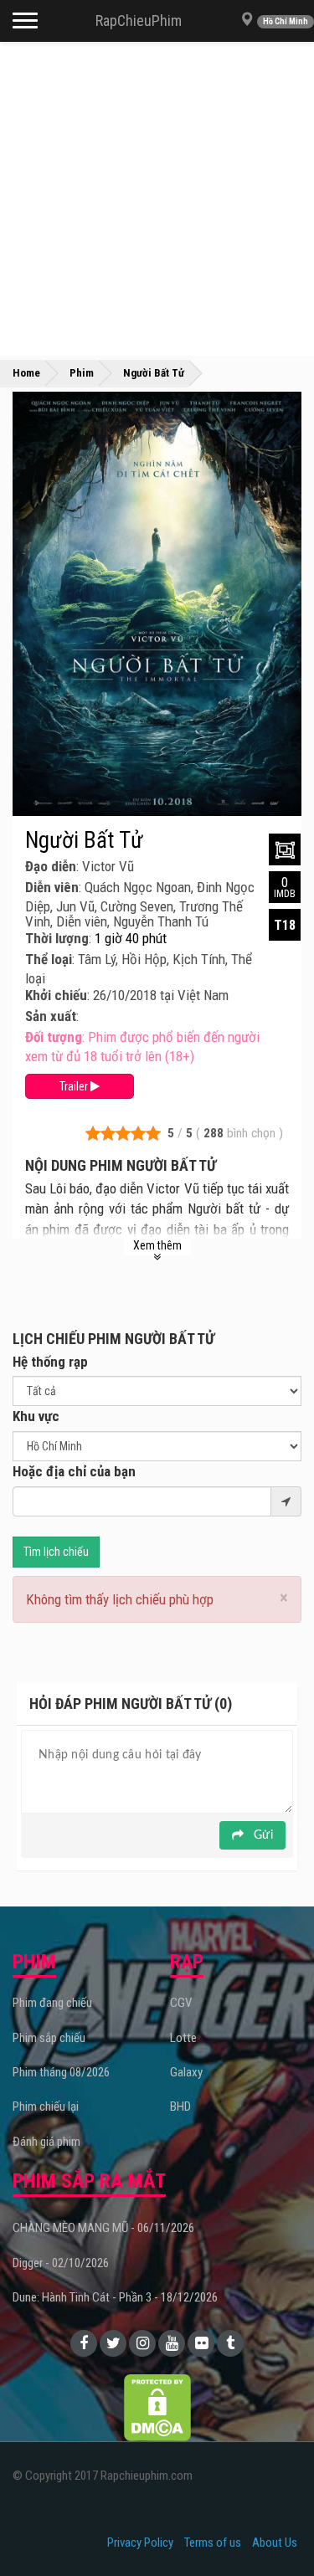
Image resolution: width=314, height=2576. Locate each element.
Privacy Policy (140, 2543)
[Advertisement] (157, 199)
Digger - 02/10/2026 (61, 2263)
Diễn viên (52, 887)
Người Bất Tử (84, 840)
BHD (180, 2106)
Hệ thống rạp (50, 1362)
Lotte (183, 2038)
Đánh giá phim (46, 2142)
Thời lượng (57, 938)
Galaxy (186, 2072)
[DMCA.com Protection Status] (157, 2406)
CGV (181, 2003)
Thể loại (49, 959)
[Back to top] (275, 2529)
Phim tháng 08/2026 (61, 2072)
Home (26, 373)
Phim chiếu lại (46, 2106)
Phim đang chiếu (52, 2003)
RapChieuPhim (139, 21)
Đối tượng (54, 1037)
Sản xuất (51, 1016)
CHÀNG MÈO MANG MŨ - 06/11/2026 (103, 2228)
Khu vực (36, 1416)
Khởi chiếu (56, 995)
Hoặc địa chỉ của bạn (74, 1471)
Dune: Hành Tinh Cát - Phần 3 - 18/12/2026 (115, 2297)
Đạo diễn (51, 866)
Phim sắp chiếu (49, 2038)
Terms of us (213, 2543)
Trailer (75, 1086)
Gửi (262, 1835)
